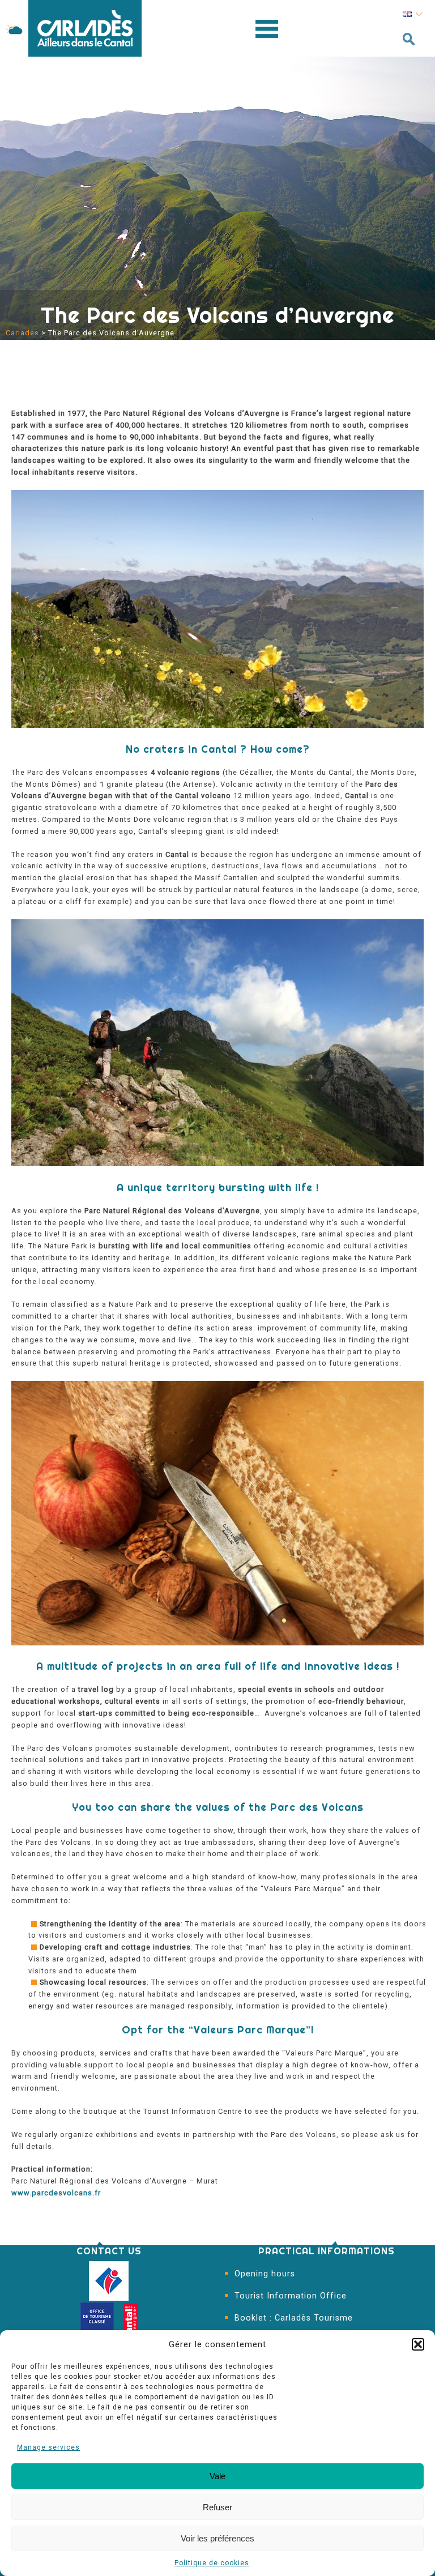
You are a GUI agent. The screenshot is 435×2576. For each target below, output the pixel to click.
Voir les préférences (217, 2538)
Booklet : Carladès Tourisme (294, 2318)
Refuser (217, 2507)
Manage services (48, 2447)
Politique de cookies (212, 2563)
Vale (217, 2476)
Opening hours (265, 2274)
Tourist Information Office (291, 2296)
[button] (418, 2344)
